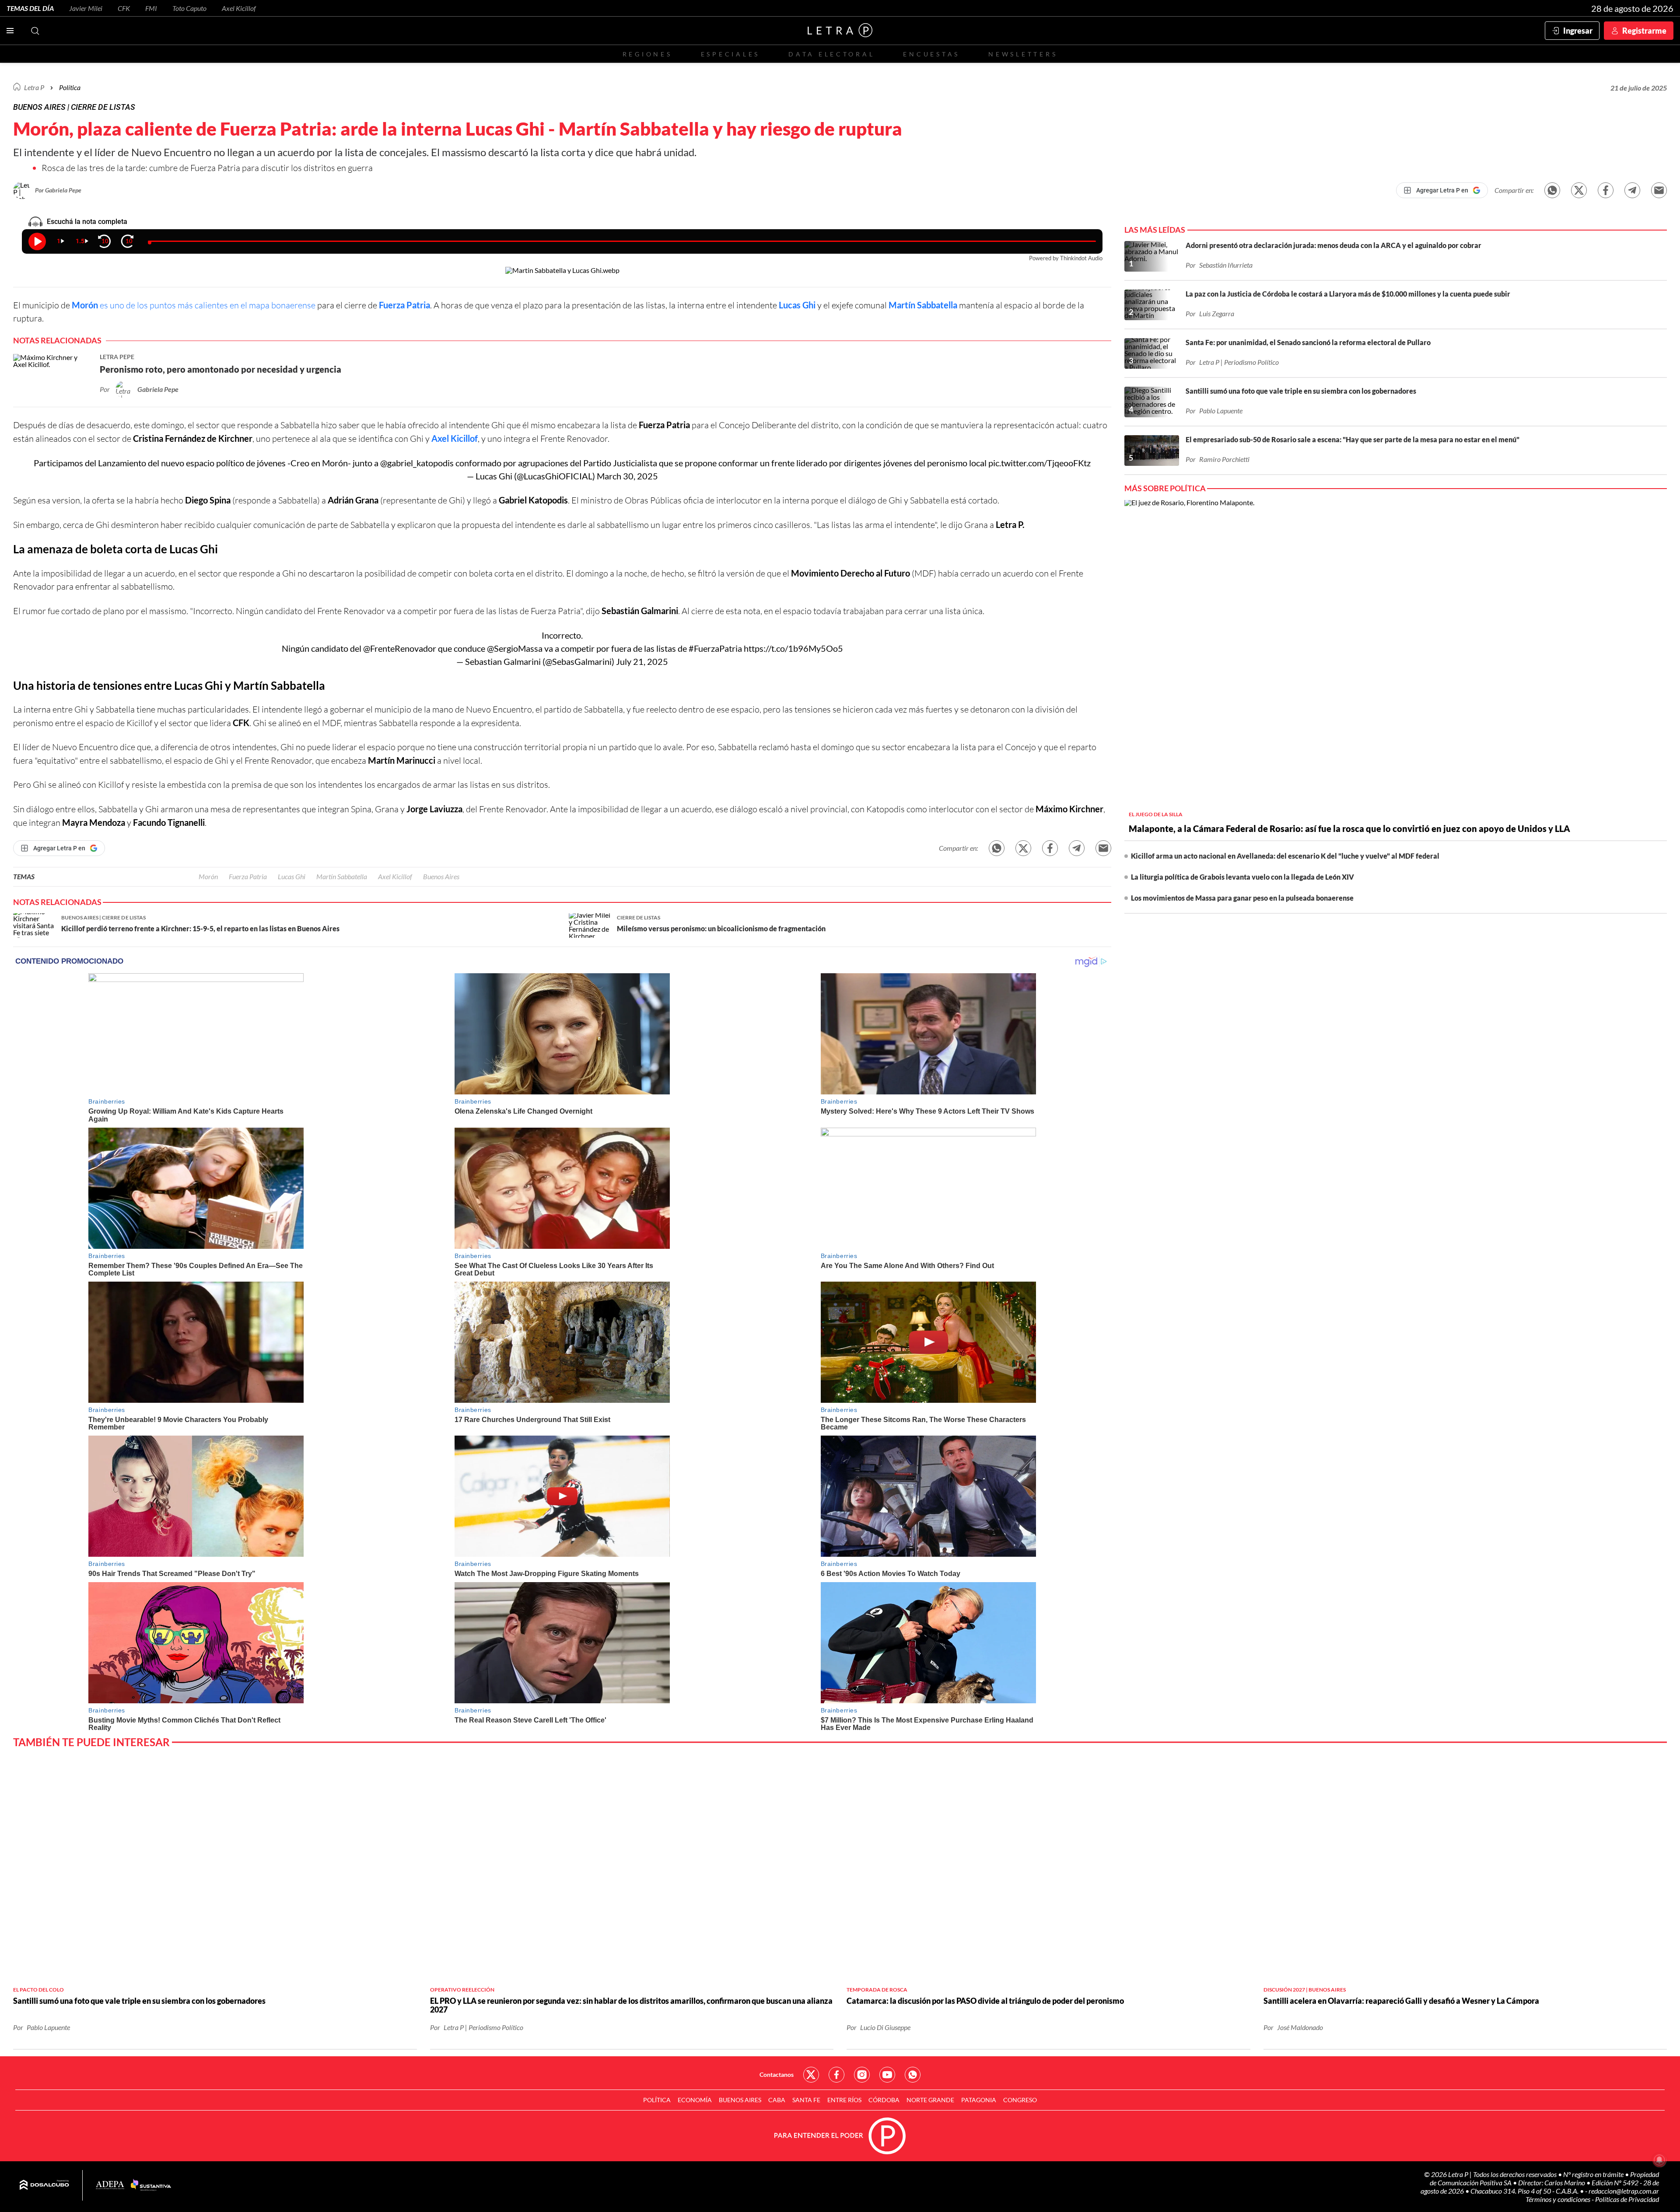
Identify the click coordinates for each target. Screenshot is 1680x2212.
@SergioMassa (515, 648)
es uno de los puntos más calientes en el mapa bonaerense (208, 305)
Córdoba (884, 2100)
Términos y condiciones (1559, 2199)
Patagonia (979, 2100)
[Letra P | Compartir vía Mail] (1659, 190)
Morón (208, 876)
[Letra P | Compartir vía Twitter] (1579, 190)
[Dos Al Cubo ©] (44, 2185)
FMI (151, 8)
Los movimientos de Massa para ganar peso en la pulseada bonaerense (1242, 898)
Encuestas (931, 54)
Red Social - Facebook (836, 2075)
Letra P (34, 87)
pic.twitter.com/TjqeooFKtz (1039, 463)
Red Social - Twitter (811, 2075)
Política (70, 87)
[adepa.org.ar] (110, 2186)
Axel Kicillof (239, 8)
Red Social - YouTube (887, 2075)
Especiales (730, 54)
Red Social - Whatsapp (913, 2075)
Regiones (647, 54)
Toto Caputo (189, 8)
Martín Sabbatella (923, 305)
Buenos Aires (441, 876)
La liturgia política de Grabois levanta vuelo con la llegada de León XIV (1242, 877)
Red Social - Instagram (862, 2075)
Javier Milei (86, 8)
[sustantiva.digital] (151, 2185)
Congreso (1020, 2100)
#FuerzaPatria (715, 648)
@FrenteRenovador (400, 648)
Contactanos (777, 2074)
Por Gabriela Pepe (58, 190)
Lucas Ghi (797, 305)
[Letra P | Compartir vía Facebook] (1606, 190)
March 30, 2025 (627, 476)
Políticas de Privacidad (1627, 2199)
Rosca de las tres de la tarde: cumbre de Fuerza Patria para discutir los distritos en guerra (207, 168)
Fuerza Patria (404, 305)
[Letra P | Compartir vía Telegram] (1632, 190)
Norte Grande (930, 2100)
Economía (695, 2100)
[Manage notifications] (1659, 2160)
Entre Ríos (844, 2100)
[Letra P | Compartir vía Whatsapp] (1552, 190)
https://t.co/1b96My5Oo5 (793, 648)
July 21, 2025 (642, 661)
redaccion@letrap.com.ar (1624, 2191)
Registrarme (1644, 31)
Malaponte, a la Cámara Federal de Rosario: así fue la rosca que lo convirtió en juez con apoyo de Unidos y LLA (1349, 828)
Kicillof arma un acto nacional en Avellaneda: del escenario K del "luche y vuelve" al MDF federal (1285, 856)
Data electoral (831, 54)
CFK (124, 8)
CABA (777, 2100)
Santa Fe (806, 2100)
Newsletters (1023, 54)
